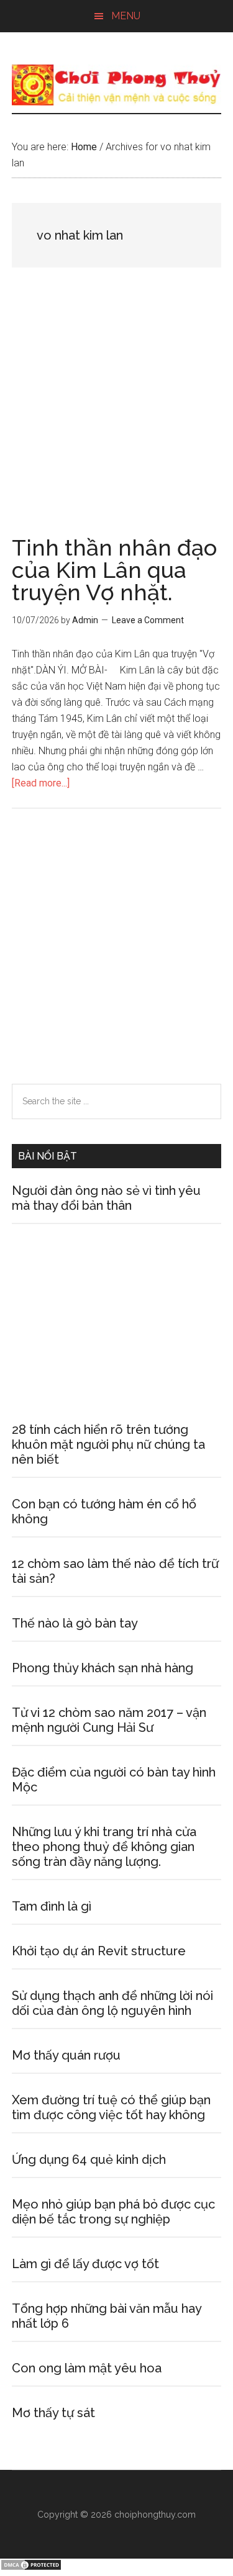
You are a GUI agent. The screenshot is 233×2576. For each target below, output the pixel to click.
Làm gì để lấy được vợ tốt (85, 2264)
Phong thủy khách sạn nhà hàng (103, 1668)
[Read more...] (41, 783)
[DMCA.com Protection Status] (31, 2568)
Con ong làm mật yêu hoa (87, 2368)
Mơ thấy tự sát (53, 2413)
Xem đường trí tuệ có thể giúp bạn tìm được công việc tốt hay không (111, 2107)
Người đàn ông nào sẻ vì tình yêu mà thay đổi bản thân (106, 1198)
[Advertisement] (116, 415)
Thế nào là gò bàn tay (75, 1623)
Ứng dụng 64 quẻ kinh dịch (89, 2159)
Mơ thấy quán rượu (66, 2055)
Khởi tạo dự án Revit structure (99, 1951)
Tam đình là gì (52, 1906)
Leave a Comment (148, 620)
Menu (126, 16)
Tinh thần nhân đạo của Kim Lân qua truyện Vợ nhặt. (114, 570)
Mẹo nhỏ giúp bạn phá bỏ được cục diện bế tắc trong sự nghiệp (113, 2212)
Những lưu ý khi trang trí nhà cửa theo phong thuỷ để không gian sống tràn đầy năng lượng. (104, 1847)
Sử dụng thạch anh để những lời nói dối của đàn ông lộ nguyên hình (112, 2003)
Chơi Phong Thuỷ (117, 85)
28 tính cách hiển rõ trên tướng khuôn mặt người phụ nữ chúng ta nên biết (108, 1444)
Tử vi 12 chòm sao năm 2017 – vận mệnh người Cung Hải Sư (109, 1720)
